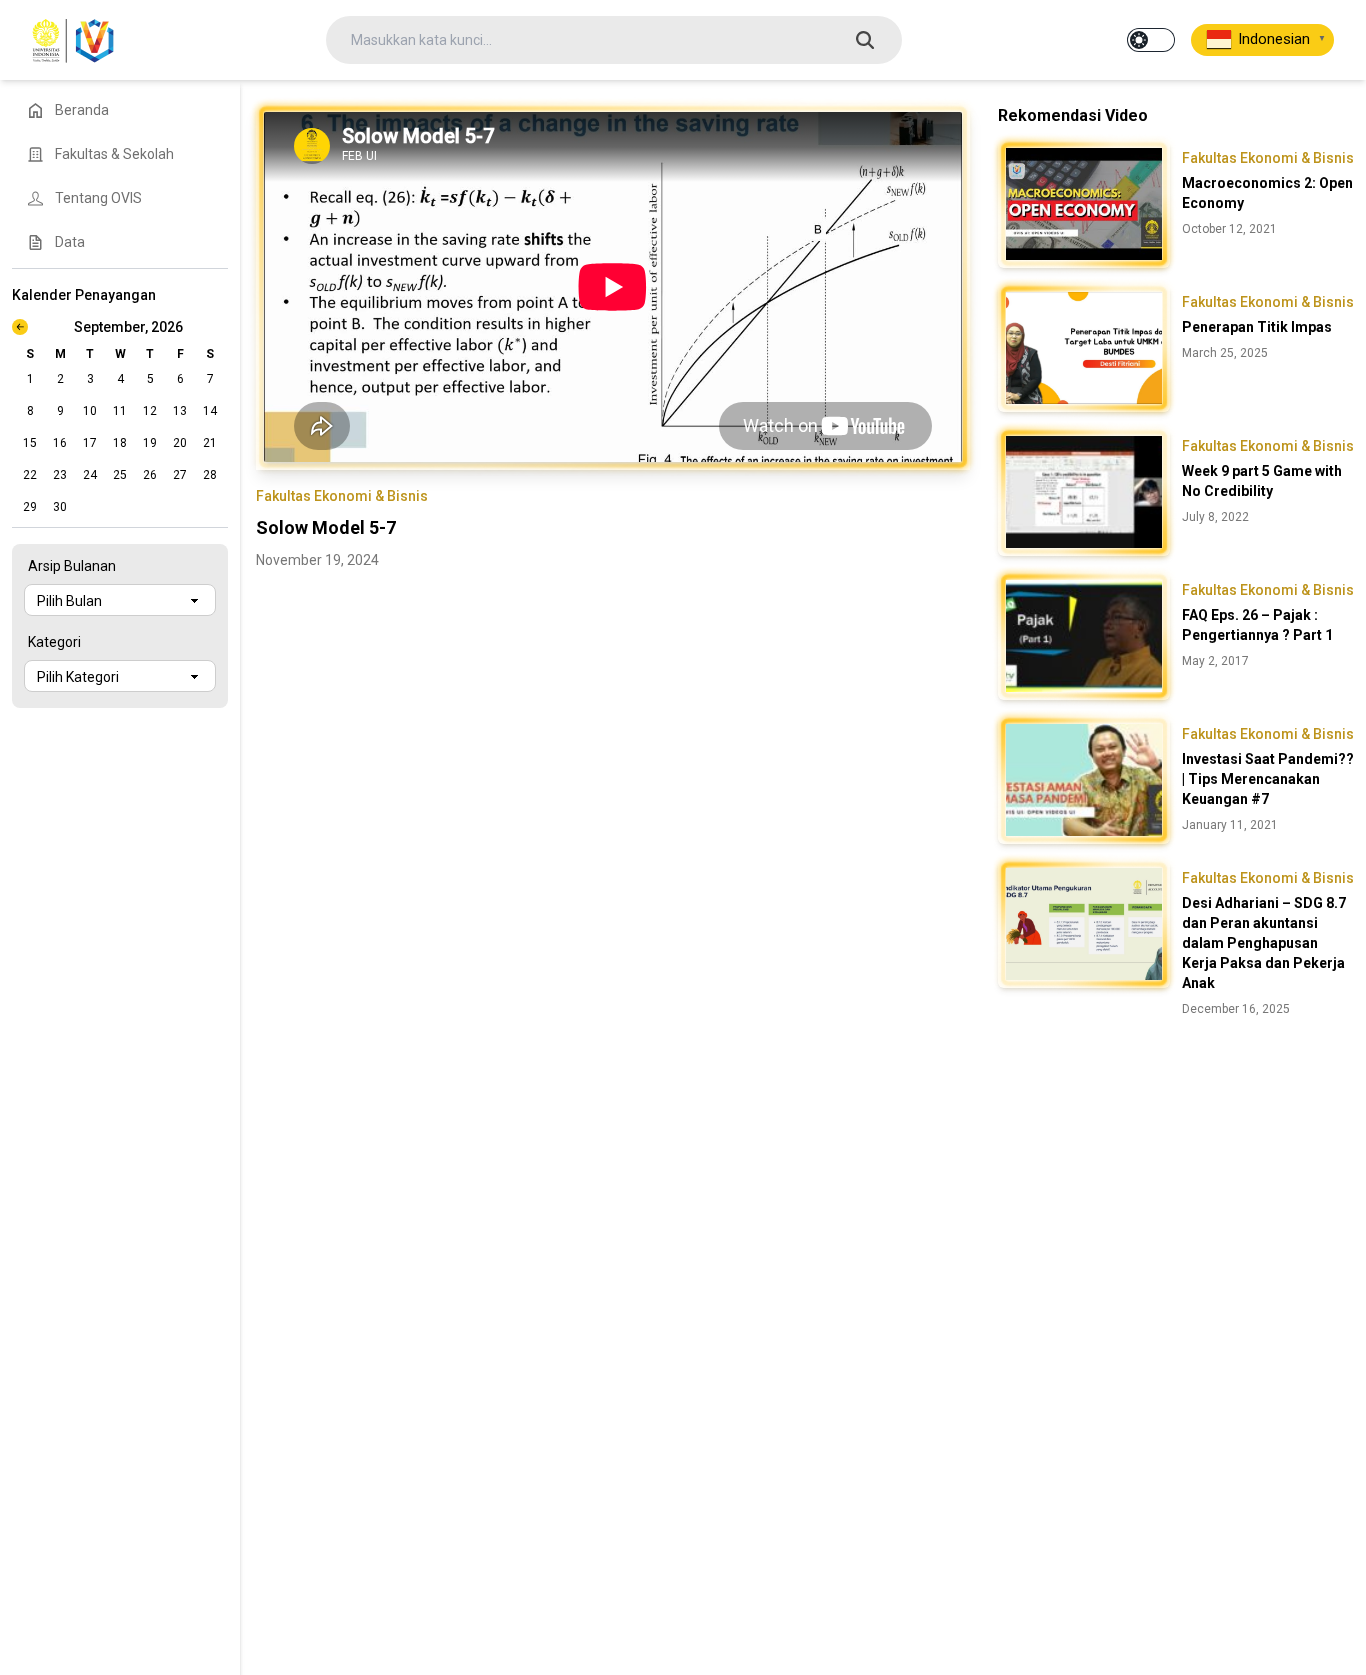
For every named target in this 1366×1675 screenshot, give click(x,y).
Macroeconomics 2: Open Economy (1267, 193)
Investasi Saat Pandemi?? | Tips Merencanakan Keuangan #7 (1268, 779)
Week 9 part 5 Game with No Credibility (1262, 481)
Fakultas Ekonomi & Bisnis (342, 496)
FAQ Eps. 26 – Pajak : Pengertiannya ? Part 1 (1257, 625)
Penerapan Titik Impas (1257, 327)
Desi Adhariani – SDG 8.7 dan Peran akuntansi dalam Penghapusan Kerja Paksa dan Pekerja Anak (1264, 943)
